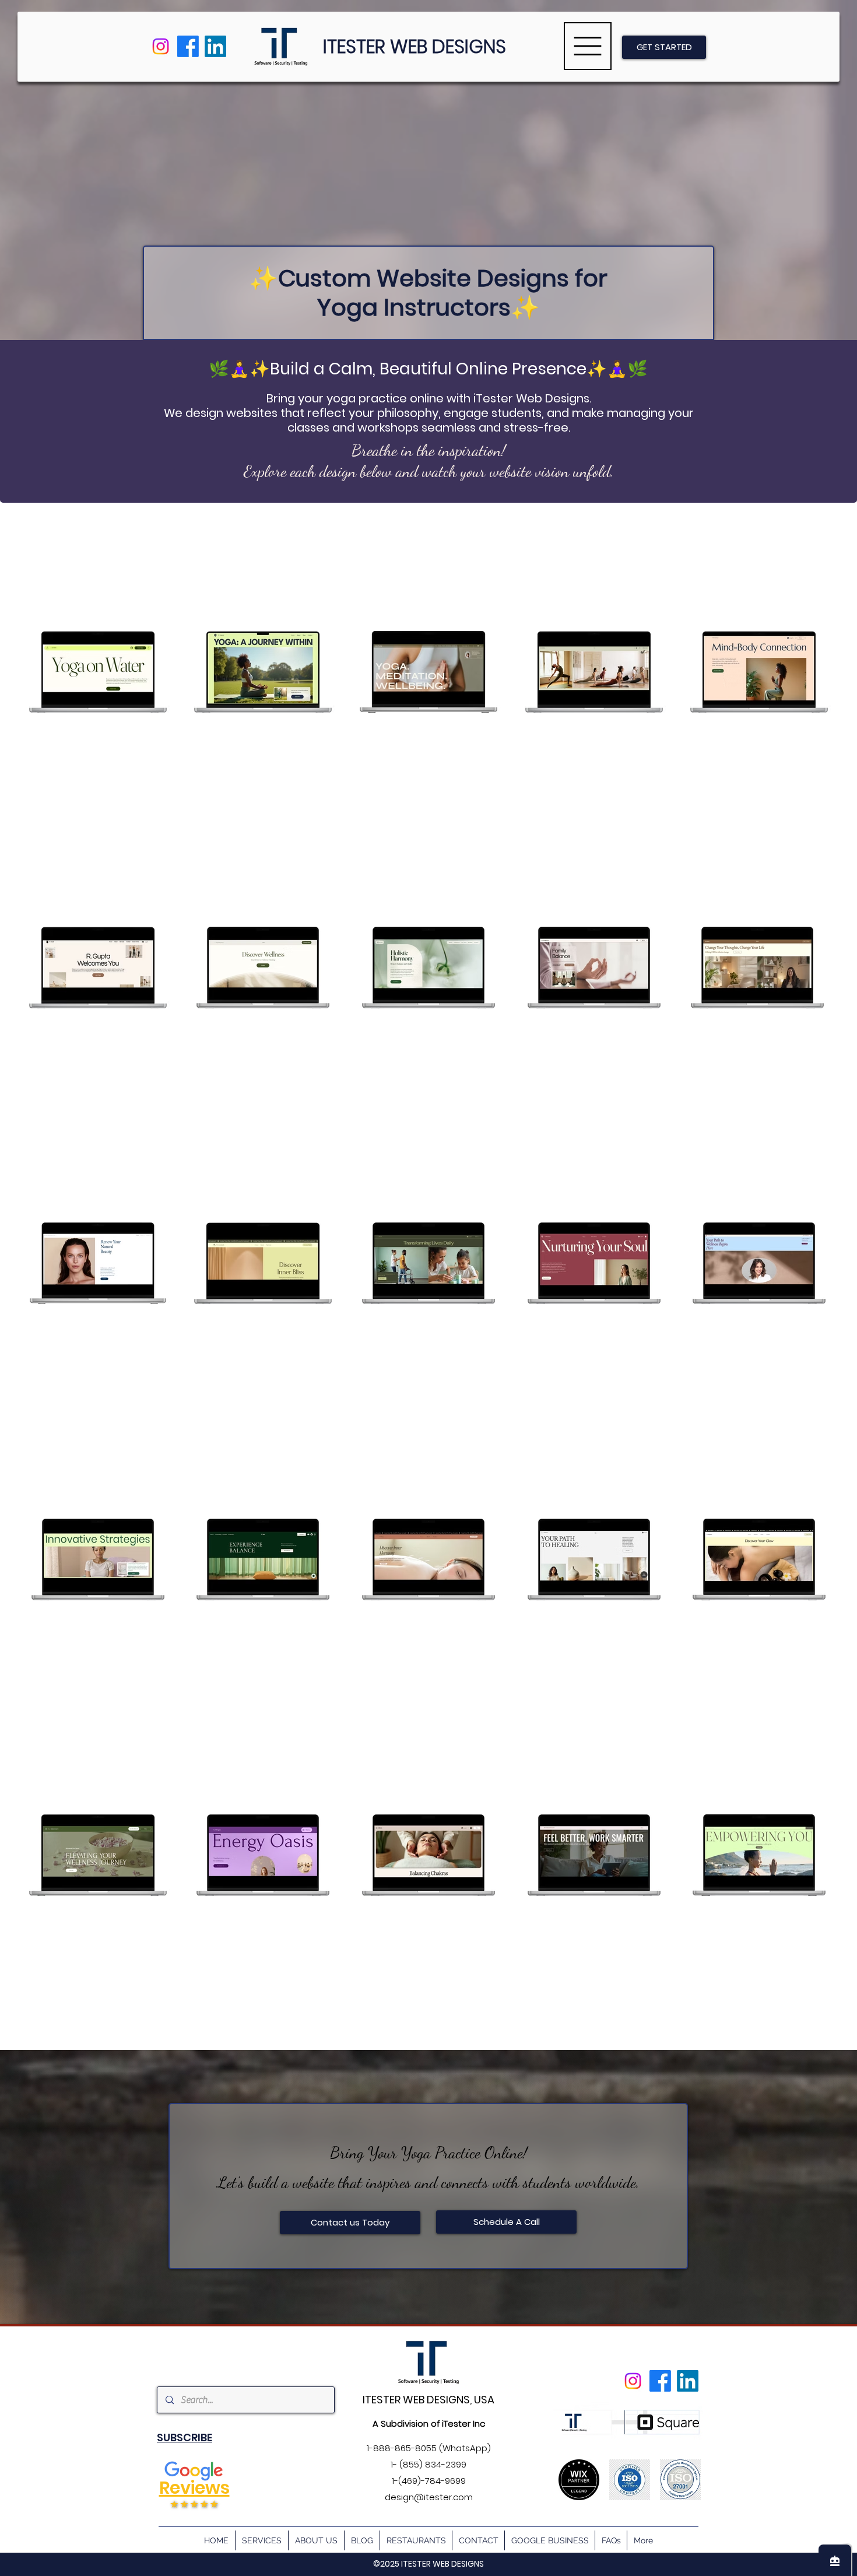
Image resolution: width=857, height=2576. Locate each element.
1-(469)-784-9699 (429, 2481)
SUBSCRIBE (185, 2437)
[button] (588, 46)
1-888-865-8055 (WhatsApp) (429, 2448)
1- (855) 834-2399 (428, 2464)
